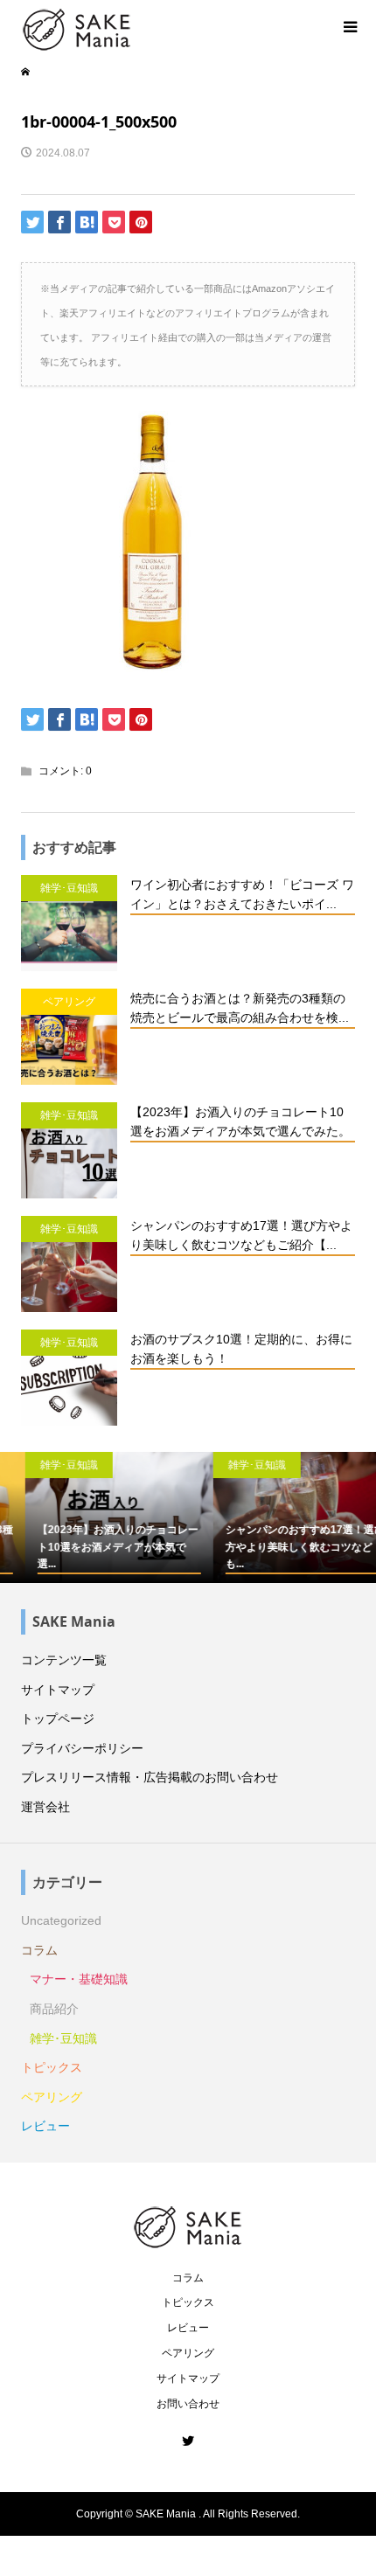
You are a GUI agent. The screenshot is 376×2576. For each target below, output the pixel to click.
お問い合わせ (188, 2404)
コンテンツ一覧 (64, 1660)
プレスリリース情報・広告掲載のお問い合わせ (150, 1777)
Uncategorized (61, 1920)
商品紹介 (54, 2009)
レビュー (45, 2126)
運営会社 (45, 1807)
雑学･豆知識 (63, 2038)
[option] (94, 1518)
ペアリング (52, 2097)
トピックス (52, 2067)
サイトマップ (58, 1690)
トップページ (58, 1718)
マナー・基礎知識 (79, 1979)
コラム (39, 1950)
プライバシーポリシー (82, 1748)
